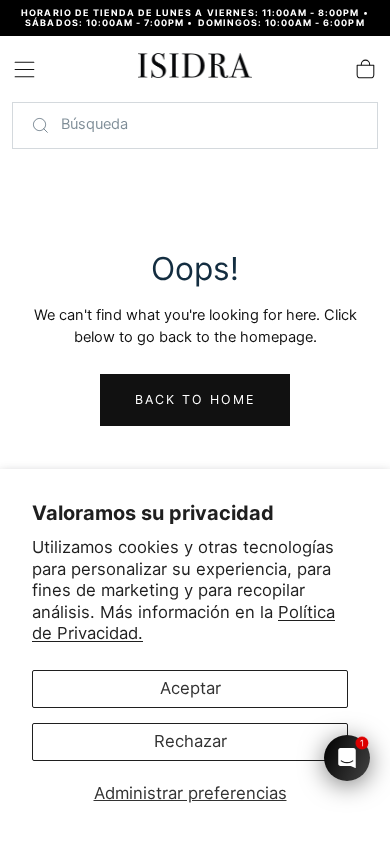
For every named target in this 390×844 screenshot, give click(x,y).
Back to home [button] (195, 399)
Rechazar (190, 741)
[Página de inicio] (195, 69)
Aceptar (190, 688)
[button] (24, 69)
